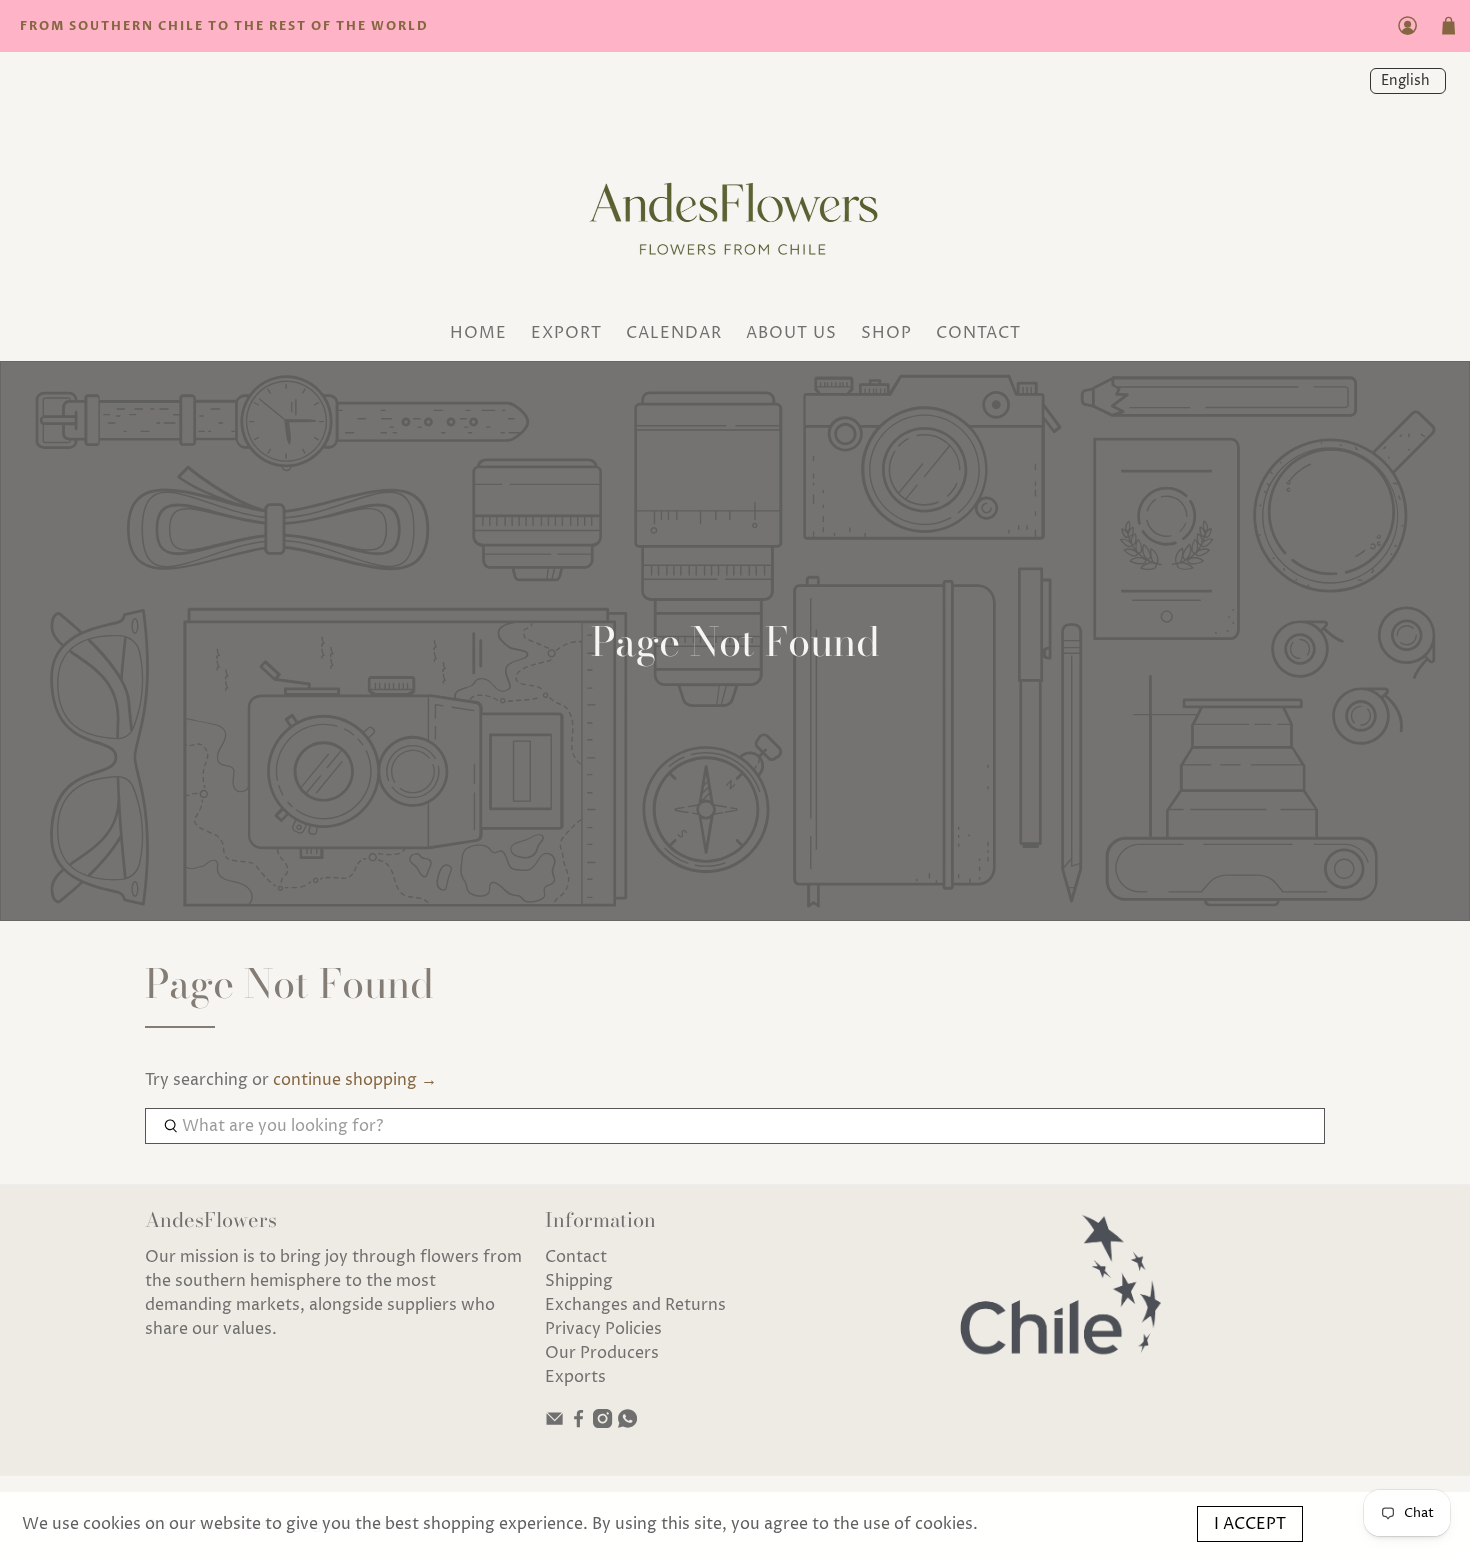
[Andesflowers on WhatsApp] (627, 1423)
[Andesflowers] (735, 212)
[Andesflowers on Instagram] (602, 1423)
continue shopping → (355, 1080)
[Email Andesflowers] (554, 1423)
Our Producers (602, 1353)
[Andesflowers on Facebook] (578, 1423)
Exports (575, 1377)
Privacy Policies (603, 1329)
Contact (576, 1257)
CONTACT (978, 333)
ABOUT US (791, 333)
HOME (478, 333)
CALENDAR (674, 333)
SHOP (886, 333)
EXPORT (566, 333)
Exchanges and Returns (635, 1305)
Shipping (579, 1281)
